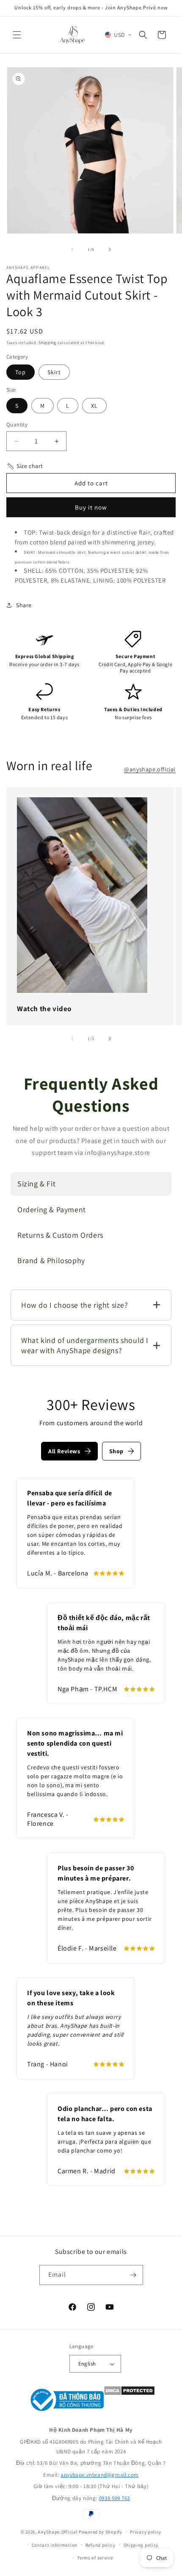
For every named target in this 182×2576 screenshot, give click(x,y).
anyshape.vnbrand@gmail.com (100, 2475)
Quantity (17, 425)
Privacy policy (146, 2532)
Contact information (55, 2545)
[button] (17, 35)
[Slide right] (110, 249)
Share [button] (24, 605)
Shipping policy (141, 2545)
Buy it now (91, 507)
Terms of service (95, 2558)
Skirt (54, 372)
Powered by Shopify (101, 2532)
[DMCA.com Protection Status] (129, 2401)
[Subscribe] (133, 2275)
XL (94, 406)
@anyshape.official (150, 769)
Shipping (47, 343)
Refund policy (101, 2545)
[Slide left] (72, 249)
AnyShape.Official (58, 2532)
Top (21, 372)
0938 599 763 (114, 2498)
